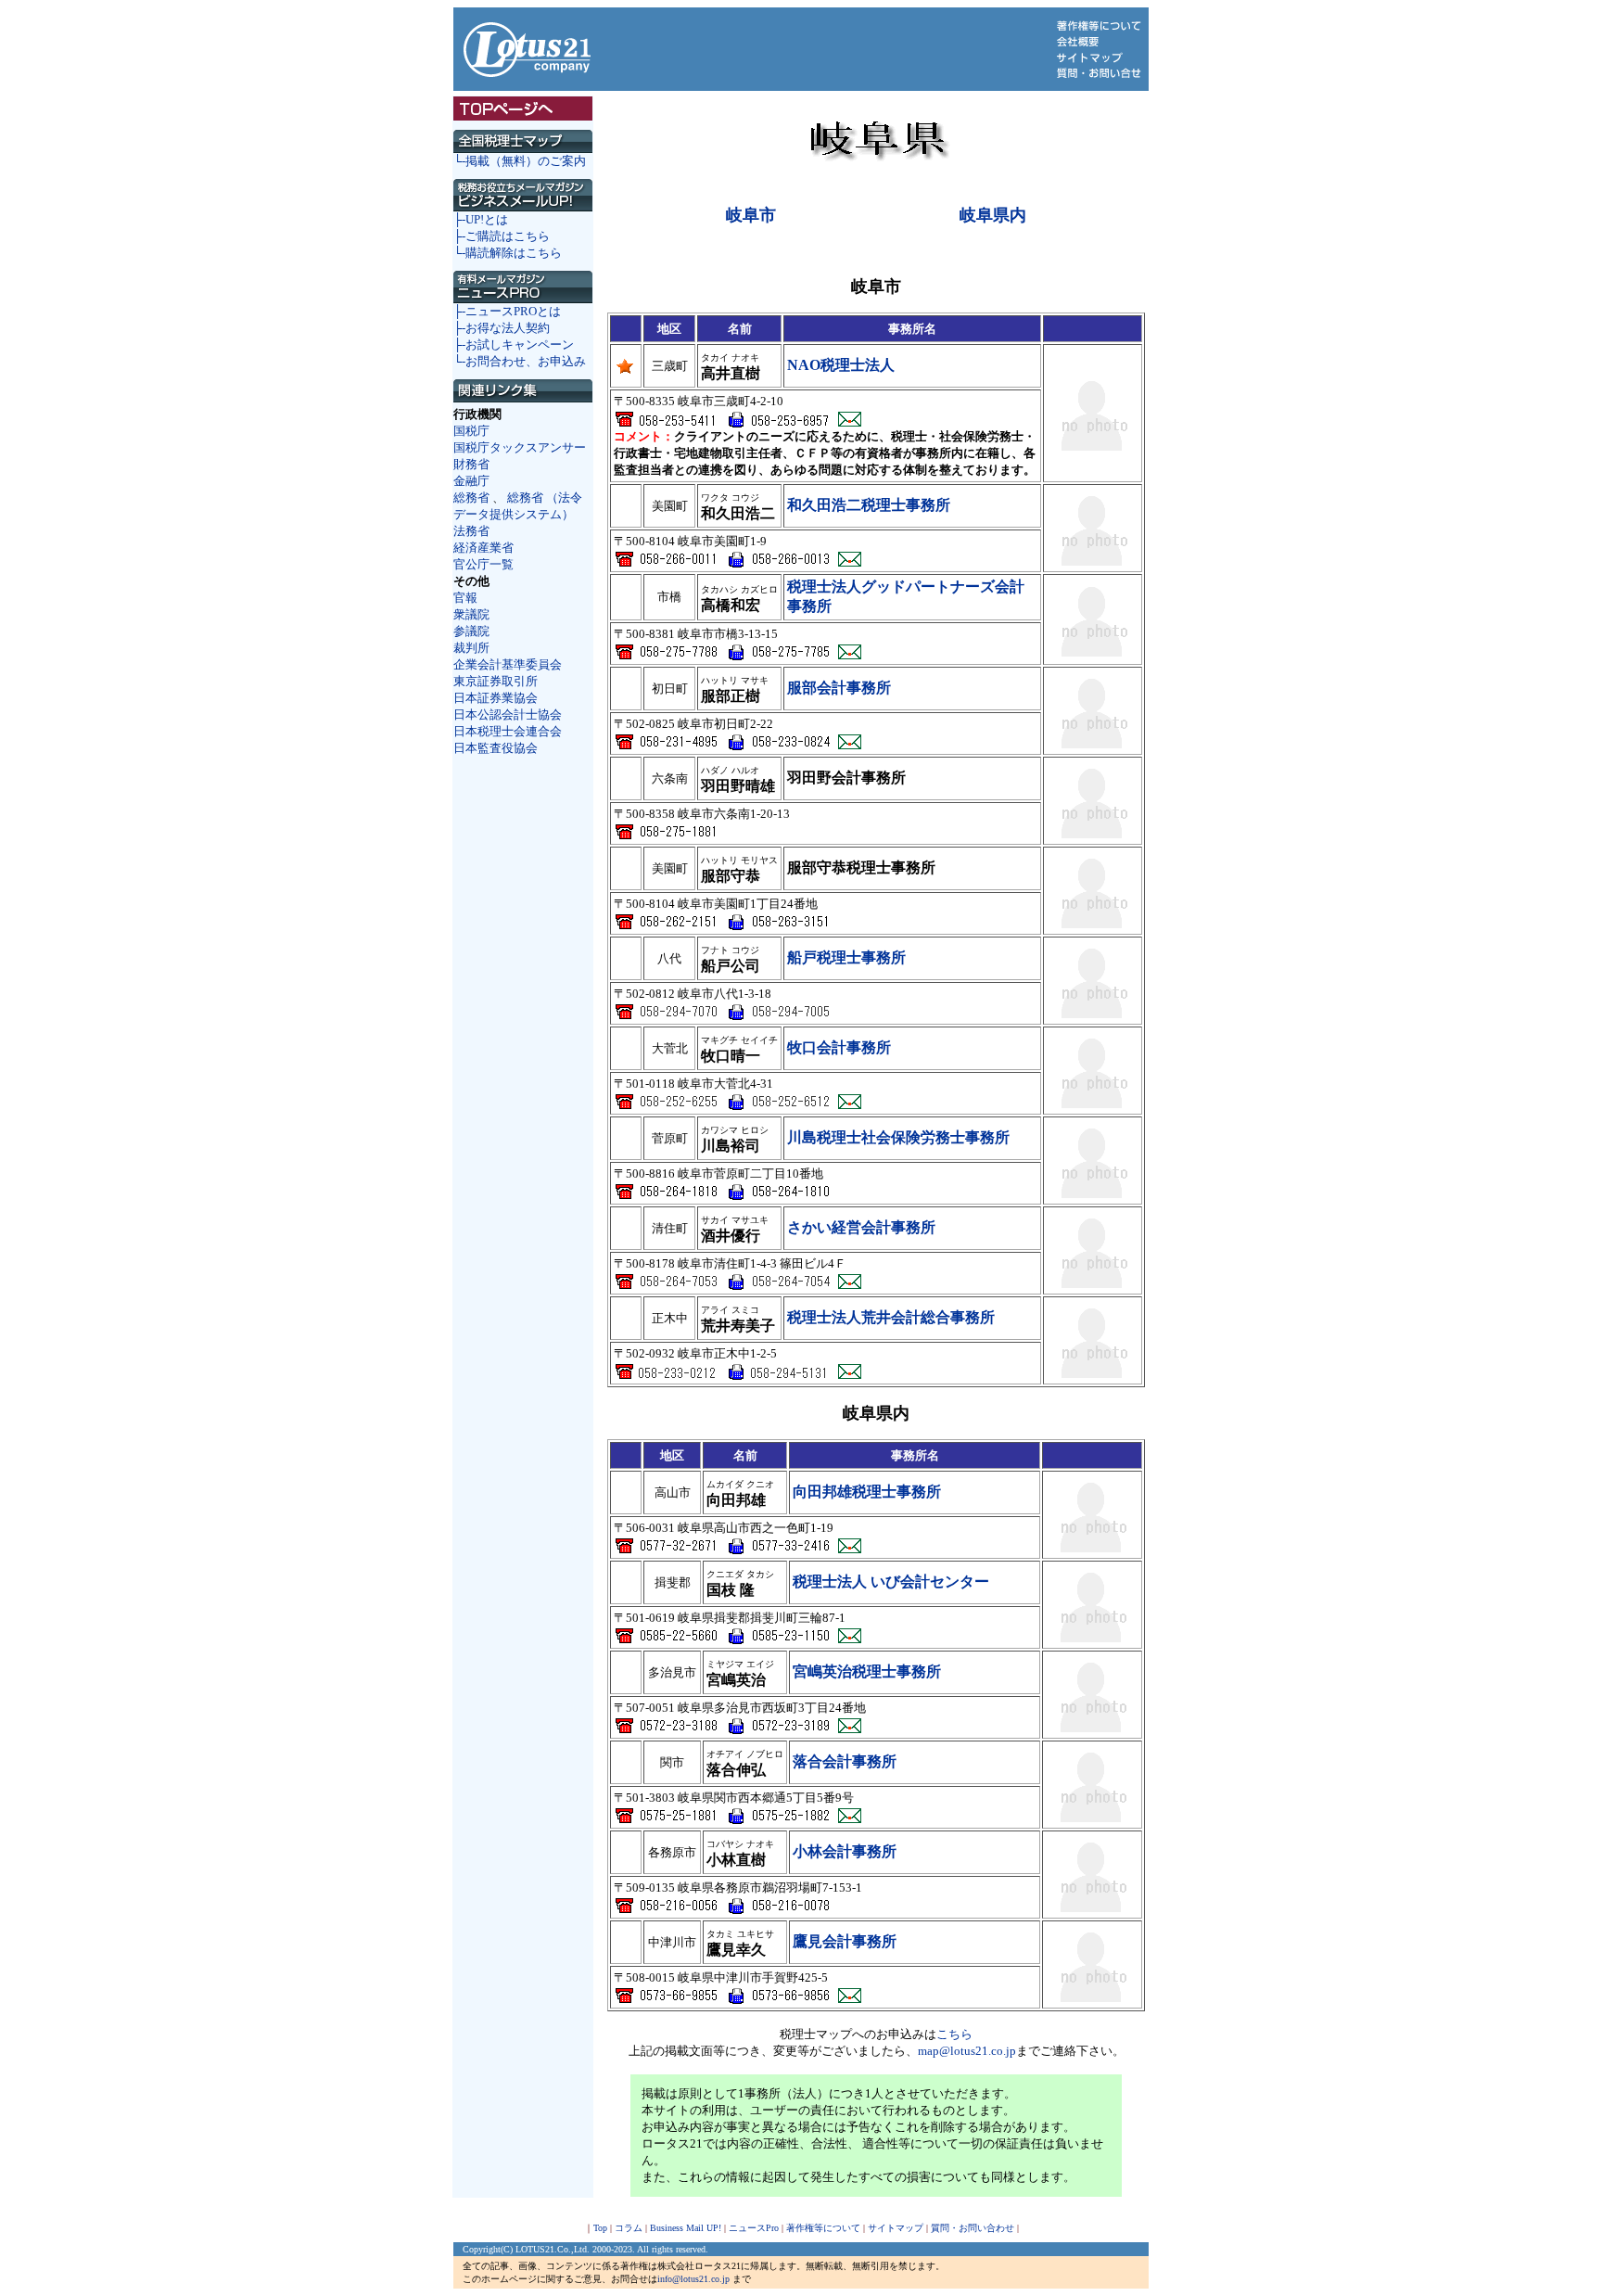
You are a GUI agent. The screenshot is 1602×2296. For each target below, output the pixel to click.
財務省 (471, 464)
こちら (954, 2034)
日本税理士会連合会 (508, 731)
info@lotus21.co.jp (693, 2279)
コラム (629, 2228)
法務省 (471, 531)
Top (600, 2228)
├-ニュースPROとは (507, 311)
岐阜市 (751, 215)
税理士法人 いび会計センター (891, 1582)
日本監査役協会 (496, 748)
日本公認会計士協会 (508, 714)
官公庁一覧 (483, 564)
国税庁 (471, 431)
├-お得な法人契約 (502, 328)
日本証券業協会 (496, 698)
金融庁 (471, 481)
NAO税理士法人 (841, 365)
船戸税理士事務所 (846, 957)
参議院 (471, 631)
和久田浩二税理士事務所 (869, 505)
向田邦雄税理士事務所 (867, 1492)
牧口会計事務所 (839, 1047)
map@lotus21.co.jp (967, 2051)
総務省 (471, 497)
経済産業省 (483, 548)
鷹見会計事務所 (845, 1941)
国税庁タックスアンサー (520, 447)
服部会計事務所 (839, 688)
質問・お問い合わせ (973, 2228)
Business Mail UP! (686, 2228)
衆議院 (471, 614)
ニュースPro (754, 2228)
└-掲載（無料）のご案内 (520, 161)
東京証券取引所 (496, 681)
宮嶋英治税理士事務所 (867, 1671)
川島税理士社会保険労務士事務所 (898, 1137)
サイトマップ (896, 2228)
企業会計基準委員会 (508, 664)
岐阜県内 (993, 215)
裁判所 (471, 648)
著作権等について (823, 2228)
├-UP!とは (481, 219)
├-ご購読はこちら (502, 236)
